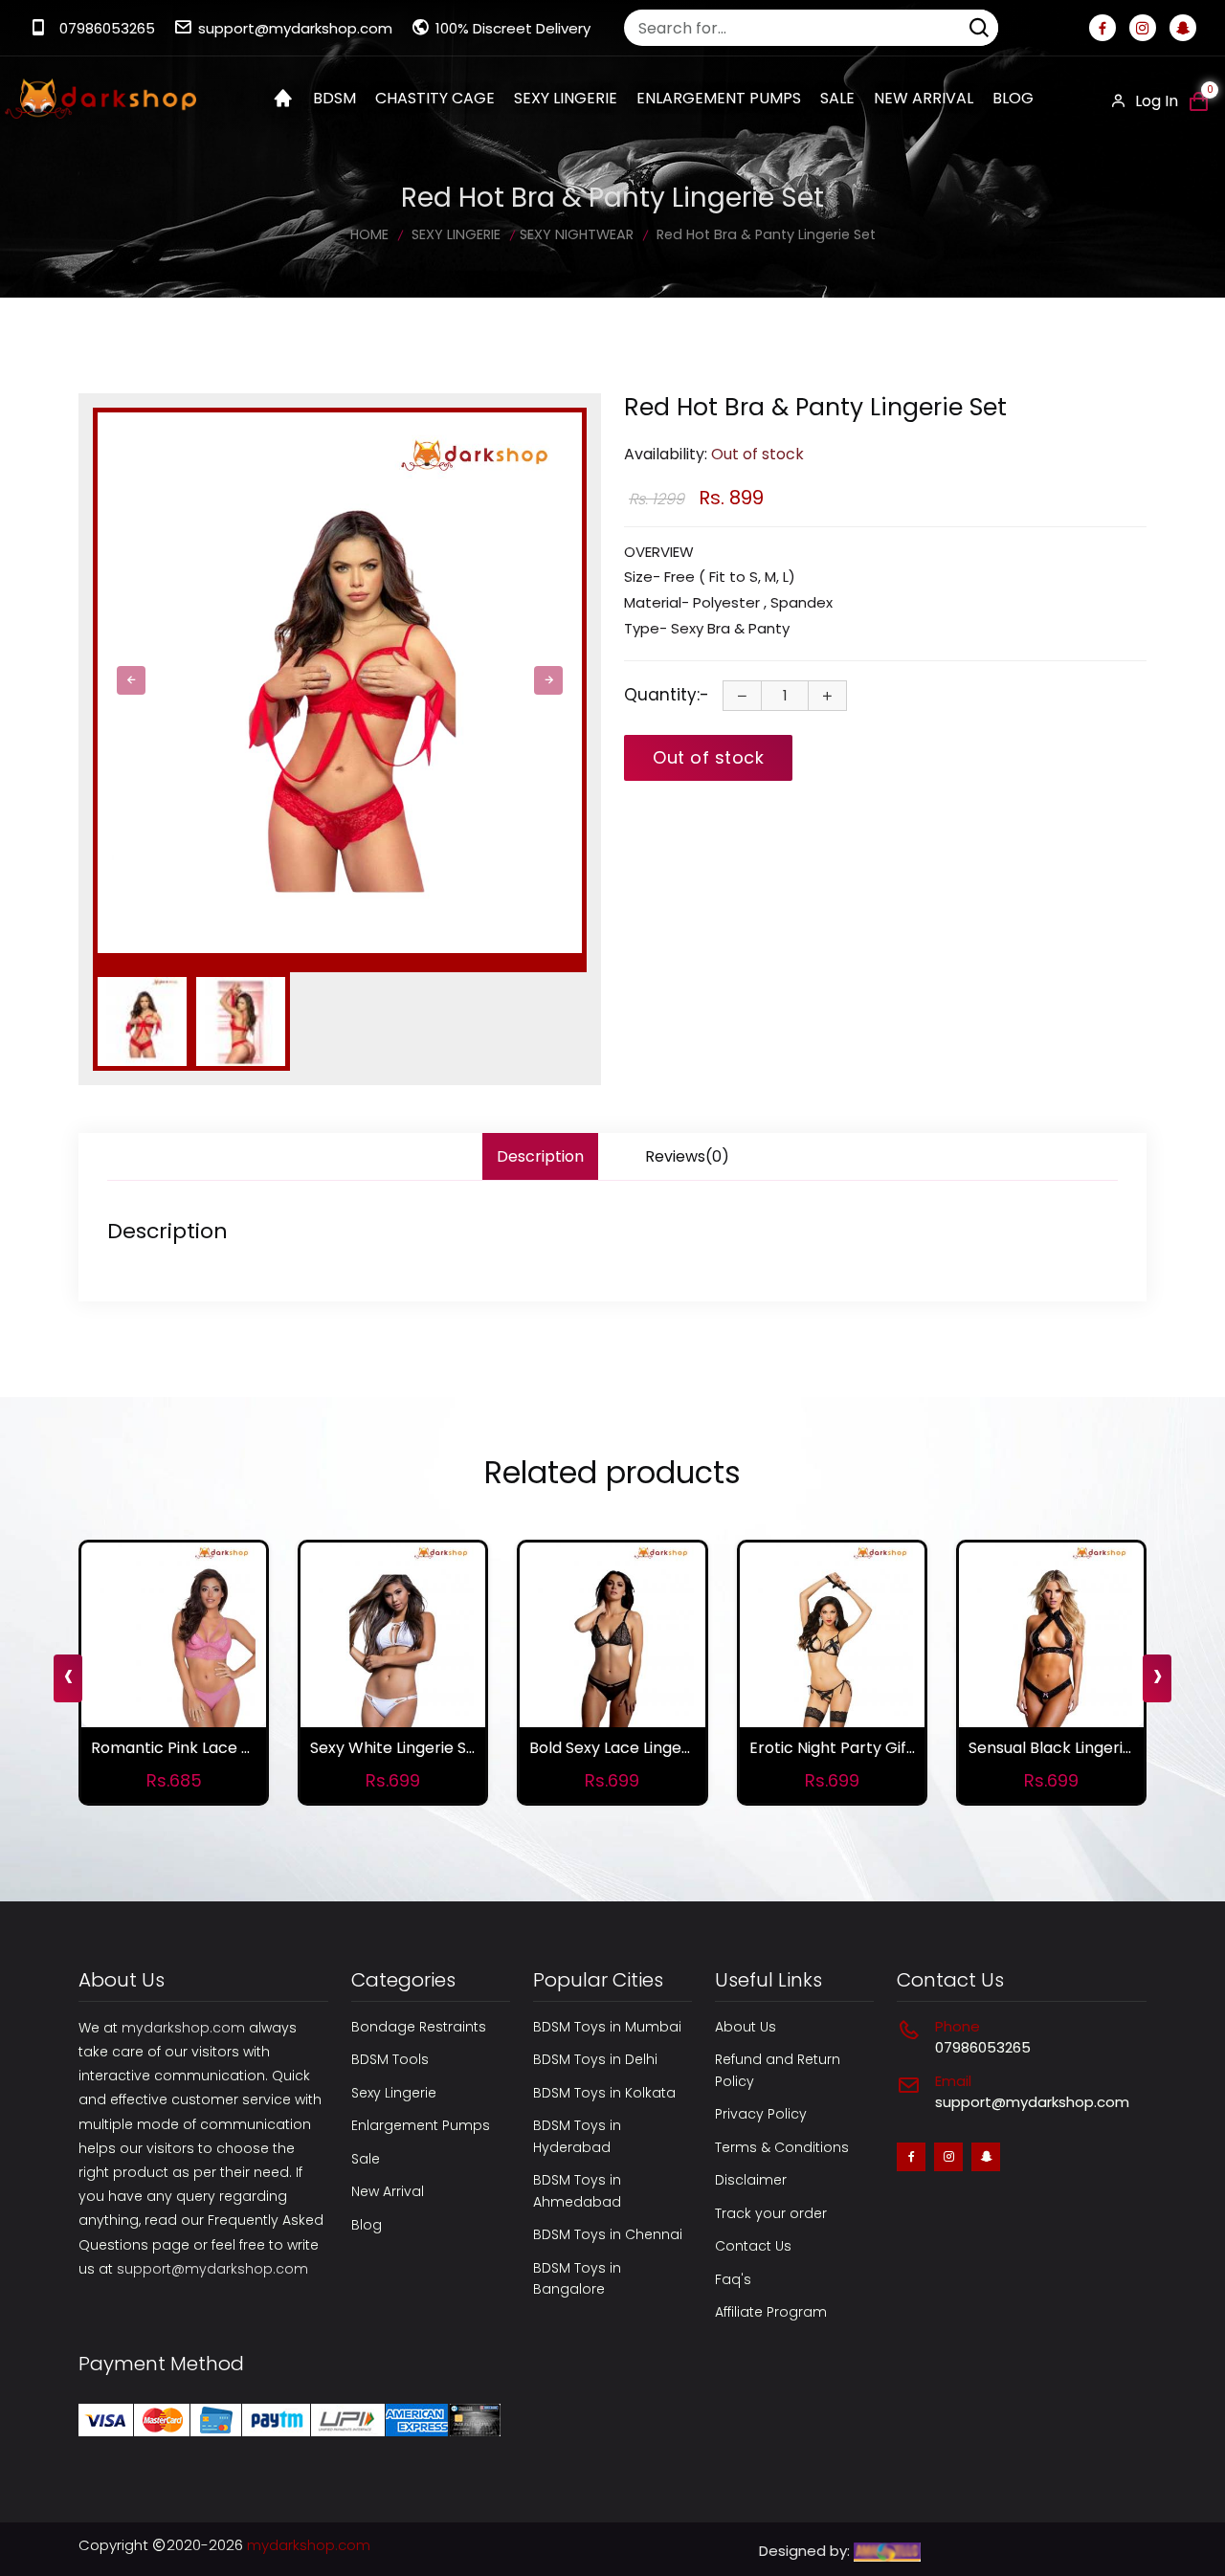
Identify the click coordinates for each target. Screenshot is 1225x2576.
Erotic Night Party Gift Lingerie (862, 1748)
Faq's (733, 2279)
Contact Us (753, 2246)
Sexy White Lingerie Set (396, 1748)
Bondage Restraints (419, 2027)
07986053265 (107, 28)
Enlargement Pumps (421, 2125)
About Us (746, 2027)
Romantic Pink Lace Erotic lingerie (217, 1748)
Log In (1155, 101)
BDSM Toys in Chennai (608, 2234)
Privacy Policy (761, 2114)
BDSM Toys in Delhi (595, 2059)
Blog (1013, 98)
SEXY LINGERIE (566, 98)
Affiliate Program (771, 2312)
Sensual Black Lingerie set (1064, 1748)
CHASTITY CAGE (435, 98)
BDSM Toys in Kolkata (604, 2093)
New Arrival (924, 98)
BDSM (334, 98)
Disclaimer (751, 2180)
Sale (837, 98)
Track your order (771, 2213)
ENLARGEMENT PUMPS (719, 98)
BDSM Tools (390, 2059)
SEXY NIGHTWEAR (577, 234)
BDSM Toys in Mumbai (607, 2027)
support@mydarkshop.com (295, 28)
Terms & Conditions (782, 2147)
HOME (369, 234)
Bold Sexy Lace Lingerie (615, 1748)
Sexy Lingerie (394, 2093)
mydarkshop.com (183, 2028)
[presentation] (131, 680)
